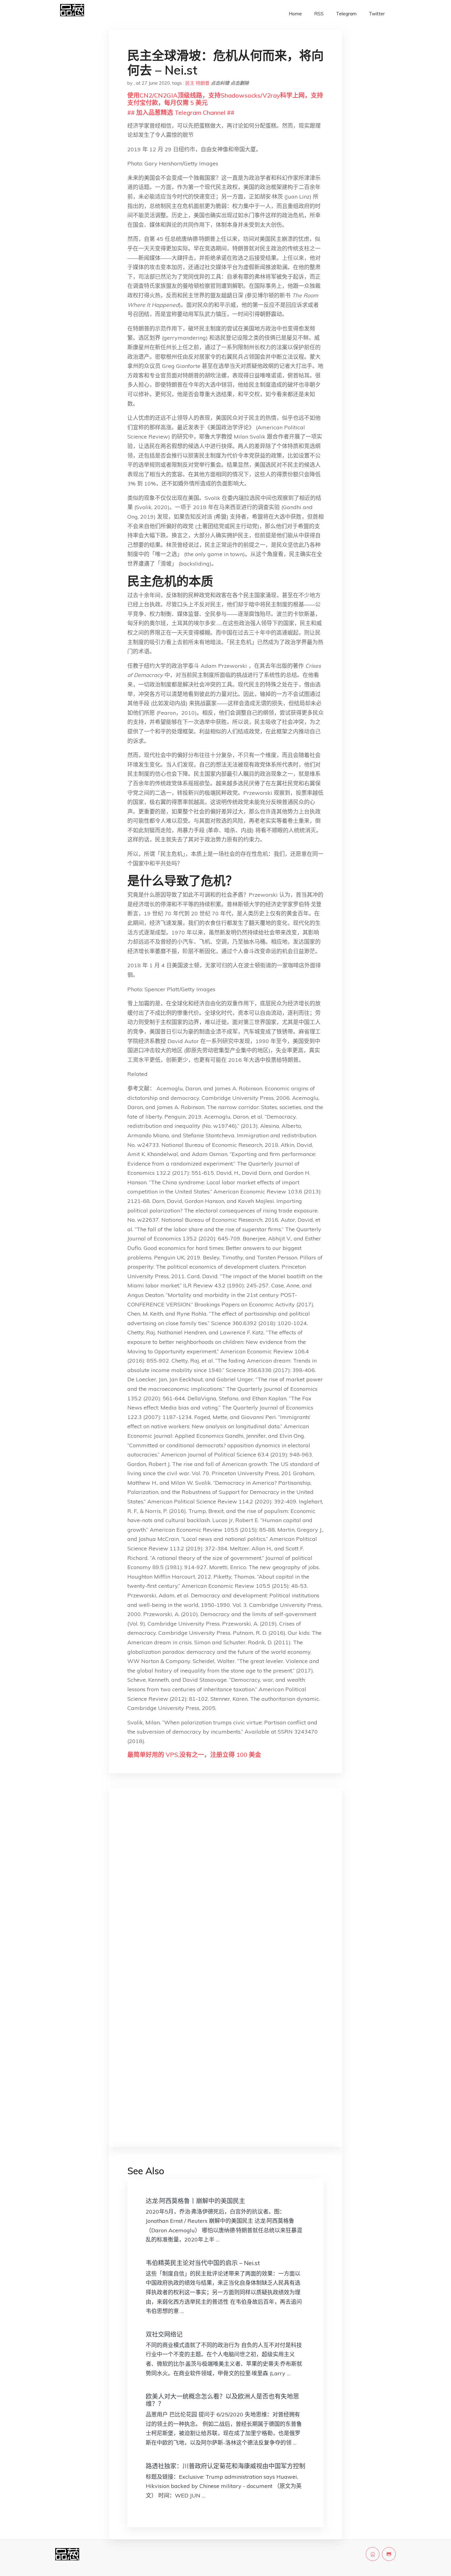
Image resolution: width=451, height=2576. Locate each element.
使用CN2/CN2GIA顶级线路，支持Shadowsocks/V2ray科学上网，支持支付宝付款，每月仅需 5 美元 (225, 99)
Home (295, 14)
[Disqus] (225, 1890)
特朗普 (203, 83)
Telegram (346, 14)
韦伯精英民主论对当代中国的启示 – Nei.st (203, 2263)
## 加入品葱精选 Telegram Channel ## (181, 112)
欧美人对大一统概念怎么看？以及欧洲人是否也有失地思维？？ (222, 2400)
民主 (190, 83)
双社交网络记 (164, 2334)
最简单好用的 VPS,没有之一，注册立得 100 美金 (194, 1755)
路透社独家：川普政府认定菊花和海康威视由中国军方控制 (225, 2466)
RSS (319, 14)
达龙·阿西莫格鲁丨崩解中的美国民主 (195, 2201)
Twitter (377, 14)
